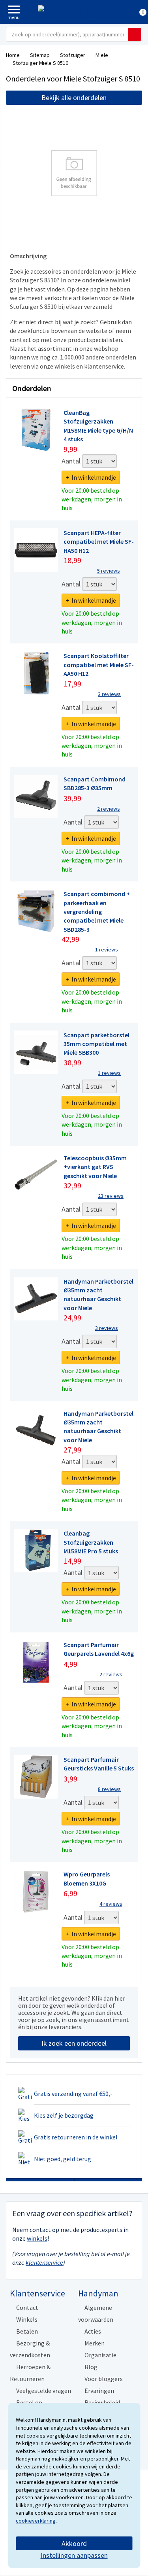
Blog (91, 2367)
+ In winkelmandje (91, 477)
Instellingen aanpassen (74, 2555)
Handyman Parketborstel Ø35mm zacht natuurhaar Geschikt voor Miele (98, 1295)
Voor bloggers (104, 2379)
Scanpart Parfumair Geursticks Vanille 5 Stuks (99, 1764)
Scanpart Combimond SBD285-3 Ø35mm (95, 783)
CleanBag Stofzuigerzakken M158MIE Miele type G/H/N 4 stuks (98, 426)
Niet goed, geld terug (63, 2159)
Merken (95, 2343)
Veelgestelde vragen (44, 2391)
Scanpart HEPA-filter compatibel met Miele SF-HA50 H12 (99, 542)
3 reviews (109, 694)
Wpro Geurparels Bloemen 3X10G (87, 1878)
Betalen (27, 2331)
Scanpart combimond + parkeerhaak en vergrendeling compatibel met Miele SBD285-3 (97, 912)
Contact (27, 2307)
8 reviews (109, 1789)
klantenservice (44, 2262)
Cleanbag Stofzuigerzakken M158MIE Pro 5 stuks (91, 1542)
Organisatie (100, 2355)
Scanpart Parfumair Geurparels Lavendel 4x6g (99, 1649)
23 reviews (111, 1196)
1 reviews (107, 949)
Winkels (27, 2319)
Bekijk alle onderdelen (74, 97)
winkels (37, 2238)
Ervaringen (99, 2391)
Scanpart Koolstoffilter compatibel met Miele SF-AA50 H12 (99, 665)
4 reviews (111, 1904)
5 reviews (109, 571)
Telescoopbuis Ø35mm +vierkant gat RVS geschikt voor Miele (95, 1167)
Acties (93, 2331)
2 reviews (109, 809)
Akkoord (74, 2543)
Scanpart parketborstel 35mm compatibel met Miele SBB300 (96, 1044)
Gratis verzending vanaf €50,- (73, 2094)
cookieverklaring (36, 2521)
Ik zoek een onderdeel (74, 2043)
